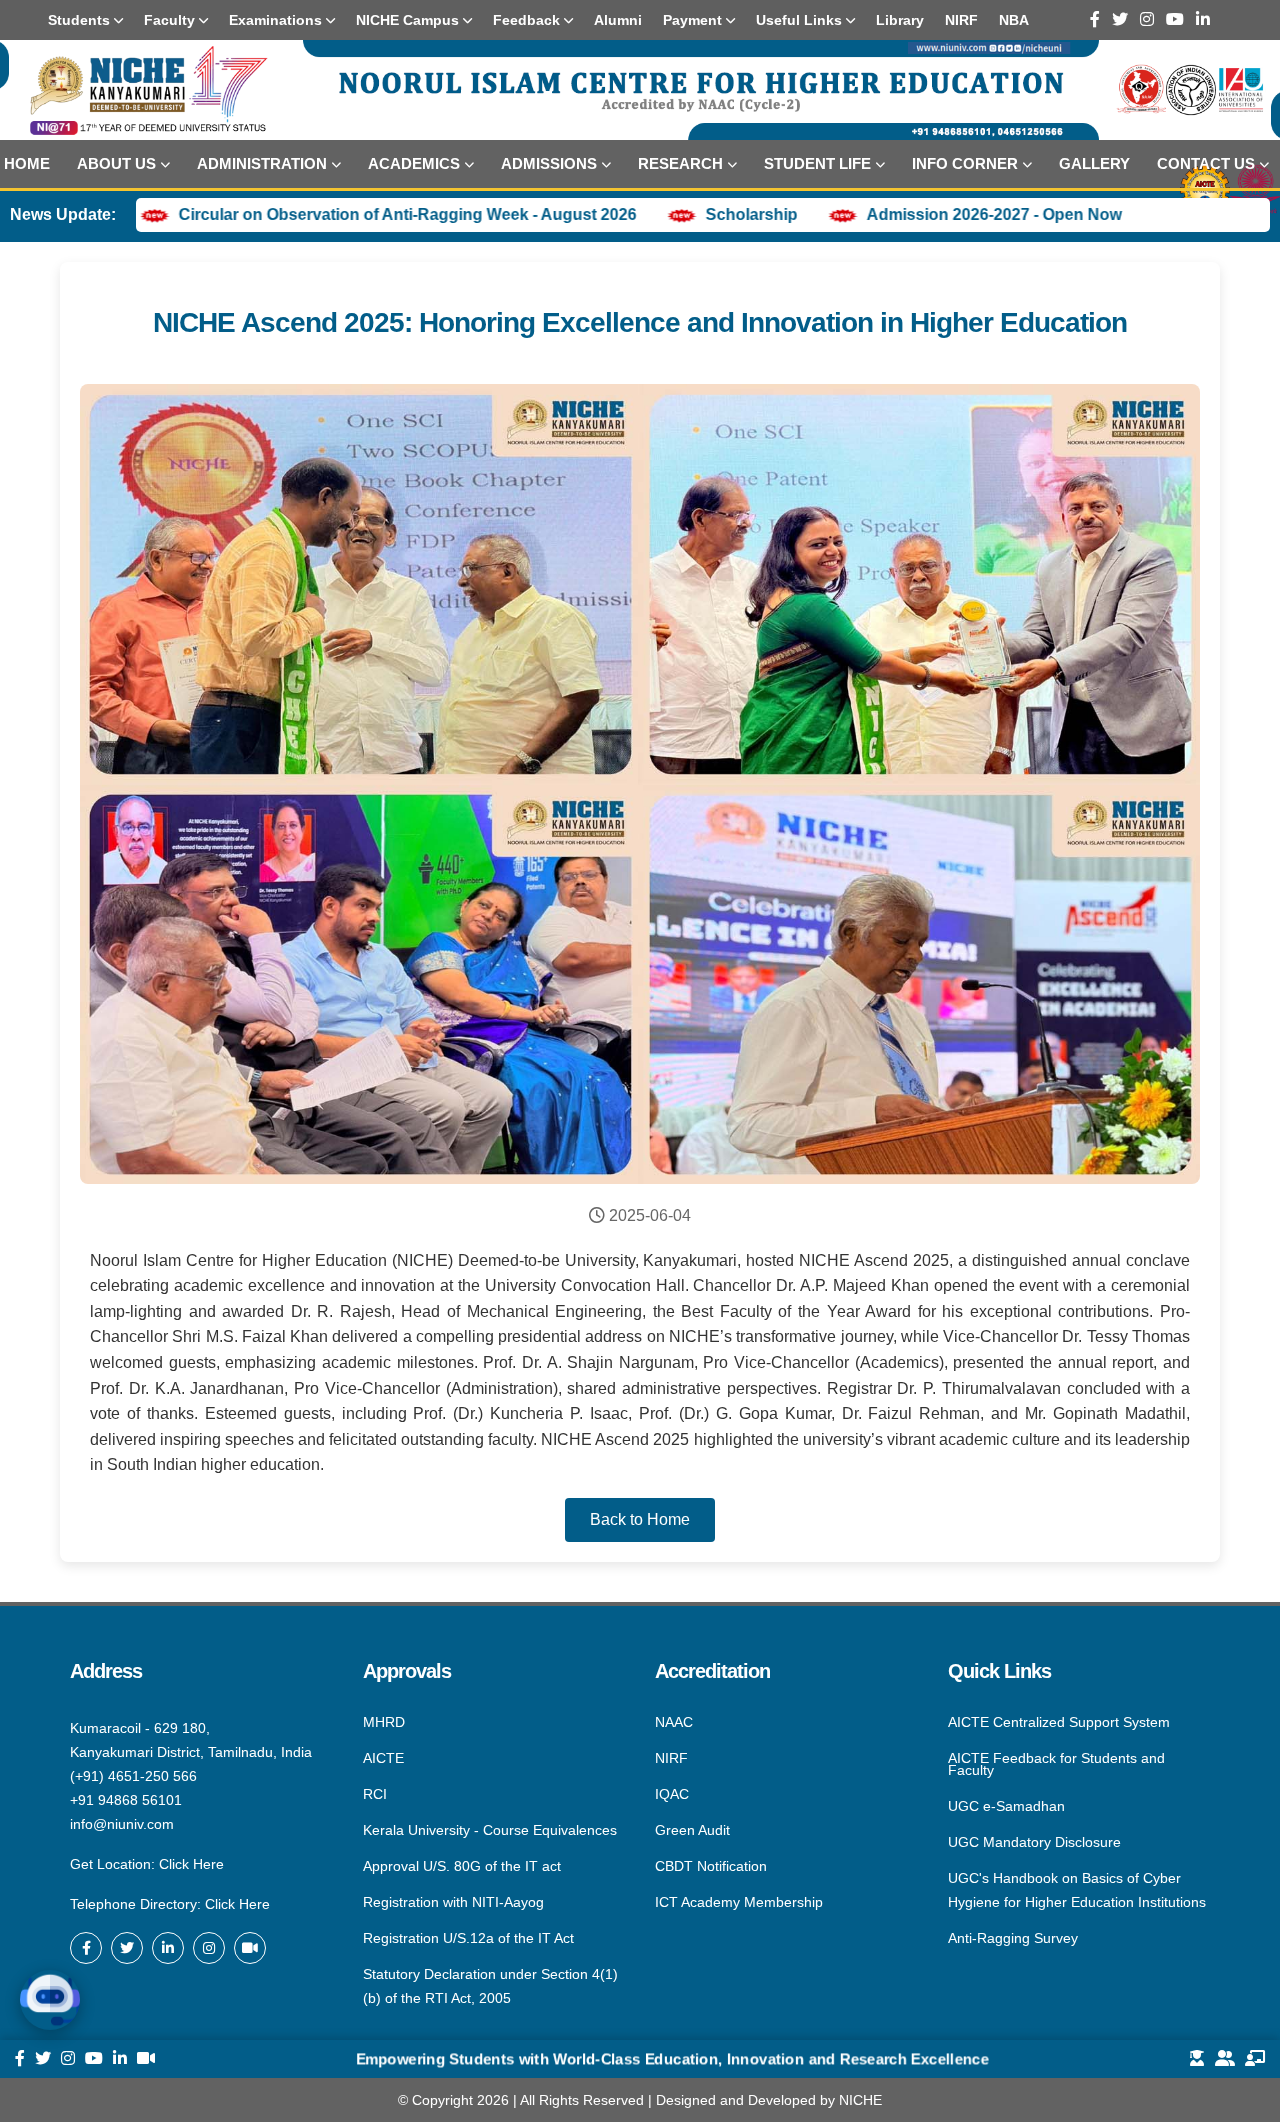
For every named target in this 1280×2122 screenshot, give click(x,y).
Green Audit (692, 1830)
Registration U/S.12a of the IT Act (468, 1938)
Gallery (1094, 163)
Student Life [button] (817, 163)
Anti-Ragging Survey (1013, 1937)
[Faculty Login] (1255, 2059)
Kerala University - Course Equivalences (490, 1830)
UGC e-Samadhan (1006, 1806)
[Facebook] (1095, 19)
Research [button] (680, 163)
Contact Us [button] (1206, 163)
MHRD (384, 1723)
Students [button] (81, 20)
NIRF (671, 1758)
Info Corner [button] (965, 163)
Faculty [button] (171, 20)
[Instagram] (1147, 19)
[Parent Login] (1225, 2059)
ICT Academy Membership (739, 1901)
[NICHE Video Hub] (250, 1948)
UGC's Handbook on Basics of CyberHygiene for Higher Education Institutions (1077, 1890)
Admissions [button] (549, 163)
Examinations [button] (277, 20)
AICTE (383, 1758)
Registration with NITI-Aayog (453, 1902)
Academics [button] (414, 163)
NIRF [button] (961, 20)
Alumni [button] (618, 20)
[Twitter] (1120, 19)
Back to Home (640, 1519)
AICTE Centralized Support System (1059, 1723)
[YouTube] (1175, 19)
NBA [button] (1014, 20)
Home (27, 163)
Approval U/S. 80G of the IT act (462, 1866)
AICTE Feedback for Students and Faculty (1056, 1764)
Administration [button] (262, 163)
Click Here (191, 1864)
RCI (375, 1794)
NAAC (674, 1723)
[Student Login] (1197, 2059)
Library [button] (900, 20)
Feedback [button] (528, 20)
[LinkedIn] (1203, 19)
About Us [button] (116, 163)
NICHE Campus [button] (409, 20)
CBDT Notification (711, 1866)
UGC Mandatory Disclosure (1034, 1842)
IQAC (672, 1794)
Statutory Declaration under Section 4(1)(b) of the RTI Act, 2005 (490, 1985)
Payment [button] (694, 20)
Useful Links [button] (801, 20)
